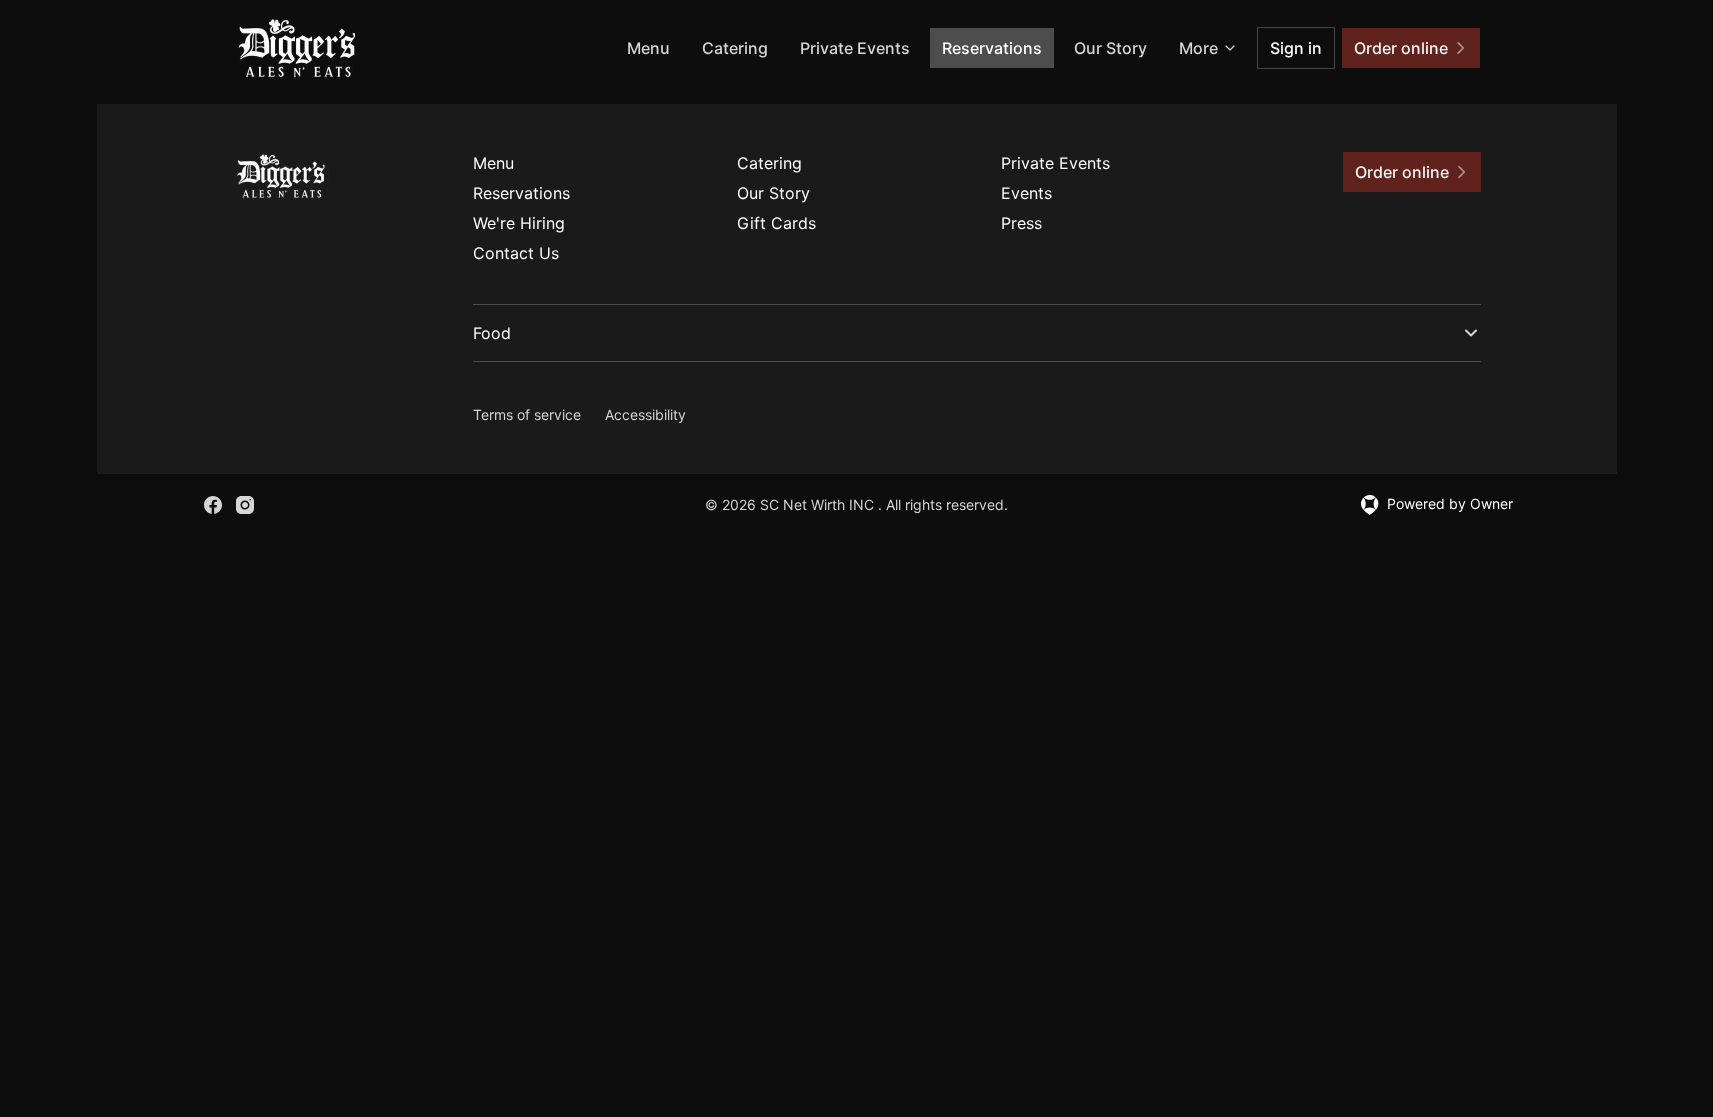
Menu (648, 48)
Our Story (1110, 48)
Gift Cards (776, 223)
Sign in (1296, 48)
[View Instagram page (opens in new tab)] (245, 505)
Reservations (992, 48)
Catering (735, 48)
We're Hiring (519, 223)
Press (1021, 223)
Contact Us (516, 253)
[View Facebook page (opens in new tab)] (213, 505)
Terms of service (527, 414)
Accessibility (645, 414)
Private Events (855, 48)
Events (1026, 193)
